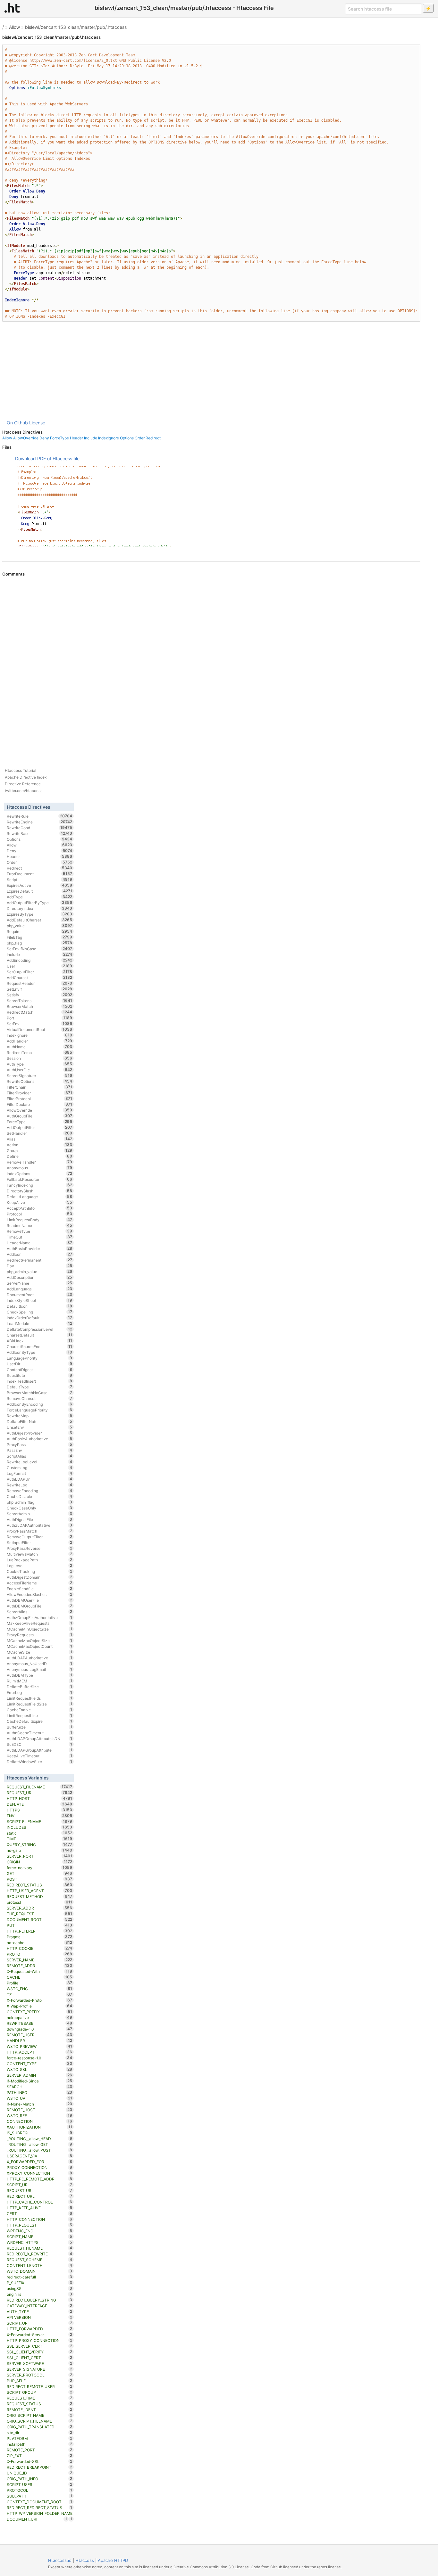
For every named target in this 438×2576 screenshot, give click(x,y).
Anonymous (40, 1168)
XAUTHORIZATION (40, 2127)
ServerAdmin (40, 1514)
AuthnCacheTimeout (40, 1733)
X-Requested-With (40, 1971)
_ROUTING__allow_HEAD (40, 2138)
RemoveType (40, 1231)
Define (40, 1156)
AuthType (40, 1064)
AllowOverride (26, 438)
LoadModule (40, 1323)
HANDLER (40, 2040)
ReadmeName (40, 1225)
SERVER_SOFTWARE (40, 2363)
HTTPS (40, 1810)
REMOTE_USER (40, 2035)
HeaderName (40, 1243)
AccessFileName (40, 1583)
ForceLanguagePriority (40, 1410)
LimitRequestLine (40, 1715)
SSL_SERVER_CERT (40, 2346)
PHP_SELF (40, 2381)
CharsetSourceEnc (40, 1346)
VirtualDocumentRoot (40, 1029)
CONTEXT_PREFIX (40, 2012)
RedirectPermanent (40, 1260)
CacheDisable (40, 1496)
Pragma (40, 1937)
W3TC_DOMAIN (40, 2271)
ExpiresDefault (40, 891)
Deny (44, 438)
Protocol (40, 1214)
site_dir (40, 2433)
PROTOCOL (40, 2490)
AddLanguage (40, 1289)
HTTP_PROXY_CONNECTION (40, 2340)
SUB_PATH (40, 2496)
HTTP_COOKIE (40, 1948)
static (40, 1833)
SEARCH (40, 2087)
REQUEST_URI (40, 1793)
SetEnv (40, 1024)
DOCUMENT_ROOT (40, 1919)
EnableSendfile (40, 1589)
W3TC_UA (40, 2098)
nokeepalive (40, 2017)
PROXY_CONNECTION (40, 2167)
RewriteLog (40, 1485)
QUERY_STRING (40, 1844)
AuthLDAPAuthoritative (40, 1658)
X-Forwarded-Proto (40, 2000)
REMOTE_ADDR (40, 1966)
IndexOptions (40, 1174)
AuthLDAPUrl (40, 1479)
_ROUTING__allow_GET (40, 2144)
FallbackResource (40, 1179)
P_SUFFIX (40, 2283)
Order (140, 438)
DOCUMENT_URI (37, 2519)
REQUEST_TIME (40, 2398)
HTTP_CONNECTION (40, 2219)
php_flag (40, 943)
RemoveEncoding (40, 1491)
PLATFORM (40, 2438)
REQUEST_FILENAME (40, 1787)
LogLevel (40, 1566)
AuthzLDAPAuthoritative (40, 1525)
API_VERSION (40, 2317)
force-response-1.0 (40, 2058)
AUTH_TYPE (40, 2311)
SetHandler (40, 1133)
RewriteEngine (40, 822)
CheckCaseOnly (40, 1508)
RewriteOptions (40, 1081)
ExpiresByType (40, 914)
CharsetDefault (40, 1335)
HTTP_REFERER (40, 1931)
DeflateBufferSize (40, 1687)
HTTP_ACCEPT (40, 2052)
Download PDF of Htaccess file (47, 458)
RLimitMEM (40, 1681)
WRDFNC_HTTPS (40, 2242)
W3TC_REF (40, 2115)
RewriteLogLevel (40, 1462)
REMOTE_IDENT (40, 2409)
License (37, 423)
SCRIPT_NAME (40, 2237)
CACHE (40, 1977)
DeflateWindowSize (40, 1762)
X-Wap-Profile (40, 2006)
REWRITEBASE (40, 2023)
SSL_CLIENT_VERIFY (40, 2352)
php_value (40, 926)
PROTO (40, 1954)
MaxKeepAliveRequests (40, 1623)
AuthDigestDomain (40, 1577)
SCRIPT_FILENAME (40, 1821)
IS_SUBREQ (40, 2133)
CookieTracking (40, 1571)
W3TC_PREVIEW (40, 2046)
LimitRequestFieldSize (40, 1704)
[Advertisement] (211, 371)
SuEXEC (40, 1744)
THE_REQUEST (40, 1914)
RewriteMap (40, 1416)
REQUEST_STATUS (40, 2404)
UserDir (40, 1364)
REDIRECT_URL (40, 2196)
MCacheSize (40, 1652)
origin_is (40, 2294)
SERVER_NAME (40, 1960)
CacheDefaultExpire (40, 1721)
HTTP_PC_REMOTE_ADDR (40, 2179)
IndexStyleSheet (40, 1300)
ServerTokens (40, 1001)
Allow (14, 27)
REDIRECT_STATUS (40, 1885)
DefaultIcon (40, 1306)
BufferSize (40, 1727)
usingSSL (40, 2288)
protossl (40, 1902)
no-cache (40, 1942)
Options (127, 438)
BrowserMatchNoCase (40, 1393)
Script (40, 879)
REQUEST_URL (40, 2190)
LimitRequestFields (40, 1698)
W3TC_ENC (40, 1989)
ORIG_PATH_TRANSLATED (40, 2427)
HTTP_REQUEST (40, 2225)
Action (40, 1145)
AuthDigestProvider (40, 1433)
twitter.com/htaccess (24, 791)
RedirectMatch (40, 1012)
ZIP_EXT (40, 2456)
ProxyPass (40, 1444)
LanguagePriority (40, 1358)
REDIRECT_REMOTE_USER (40, 2386)
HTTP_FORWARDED (40, 2329)
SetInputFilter (40, 1542)
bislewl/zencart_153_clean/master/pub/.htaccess (76, 27)
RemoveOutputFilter (40, 1537)
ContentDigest (40, 1370)
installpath (40, 2444)
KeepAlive (40, 1202)
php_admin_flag (40, 1502)
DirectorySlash (40, 1191)
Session (40, 1058)
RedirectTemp (40, 1052)
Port (40, 1018)
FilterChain (40, 1087)
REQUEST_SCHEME (40, 2260)
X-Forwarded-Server (40, 2335)
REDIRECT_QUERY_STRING (40, 2300)
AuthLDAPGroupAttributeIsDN (40, 1738)
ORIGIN (40, 1862)
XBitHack (40, 1341)
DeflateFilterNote (40, 1421)
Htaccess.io (60, 2560)
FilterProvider (40, 1093)
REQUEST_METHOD (40, 1896)
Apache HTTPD (113, 2560)
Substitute (40, 1375)
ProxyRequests (40, 1635)
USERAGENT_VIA (40, 2156)
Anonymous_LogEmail (40, 1669)
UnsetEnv (40, 1427)
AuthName (40, 1047)
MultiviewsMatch (40, 1554)
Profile (40, 1983)
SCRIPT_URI (40, 2323)
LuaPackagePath (40, 1560)
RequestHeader (40, 983)
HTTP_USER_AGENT (40, 1891)
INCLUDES (40, 1827)
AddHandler (40, 1041)
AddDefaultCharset (40, 920)
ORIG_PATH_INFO (40, 2479)
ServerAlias (40, 1612)
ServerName (40, 1283)
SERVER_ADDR (40, 1908)
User (40, 966)
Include (91, 438)
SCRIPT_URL (40, 2185)
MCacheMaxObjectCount (40, 1646)
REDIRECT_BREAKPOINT (40, 2467)
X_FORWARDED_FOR (40, 2162)
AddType (40, 897)
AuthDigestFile (40, 1519)
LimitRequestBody (40, 1220)
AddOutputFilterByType (40, 903)
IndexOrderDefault (40, 1318)
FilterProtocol (40, 1099)
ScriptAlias (40, 1456)
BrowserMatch (40, 1006)
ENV (40, 1816)
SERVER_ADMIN (40, 2075)
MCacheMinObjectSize (40, 1629)
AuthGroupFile (40, 1116)
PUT (40, 1925)
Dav (40, 1266)
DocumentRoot (40, 1295)
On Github (17, 423)
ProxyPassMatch (40, 1531)
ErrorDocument (40, 874)
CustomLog (40, 1468)
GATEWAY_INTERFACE (40, 2306)
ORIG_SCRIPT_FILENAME (40, 2421)
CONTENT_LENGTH (40, 2265)
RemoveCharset (40, 1398)
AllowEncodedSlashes (40, 1594)
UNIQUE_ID (40, 2473)
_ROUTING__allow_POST (40, 2150)
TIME (40, 1839)
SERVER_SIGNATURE (40, 2369)
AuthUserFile (40, 1070)
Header (76, 438)
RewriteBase (40, 833)
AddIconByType (40, 1352)
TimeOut (40, 1237)
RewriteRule (40, 816)
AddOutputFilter (40, 1127)
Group (40, 1150)
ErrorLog (40, 1692)
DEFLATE (40, 1804)
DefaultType (40, 1387)
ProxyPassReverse (40, 1548)
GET (40, 1873)
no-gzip (40, 1850)
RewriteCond (40, 828)
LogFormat (40, 1473)
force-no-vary (40, 1868)
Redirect (153, 438)
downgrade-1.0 (40, 2029)
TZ (40, 1994)
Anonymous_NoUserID (40, 1664)
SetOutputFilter (40, 972)
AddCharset (40, 977)
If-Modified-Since (40, 2081)
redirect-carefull (40, 2277)
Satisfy (40, 995)
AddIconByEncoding (40, 1404)
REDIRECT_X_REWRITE (40, 2254)
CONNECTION (40, 2121)
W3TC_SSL (40, 2069)
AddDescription (40, 1277)
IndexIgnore (109, 438)
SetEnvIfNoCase (40, 949)
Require (40, 931)
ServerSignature (40, 1075)
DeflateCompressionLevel (40, 1329)
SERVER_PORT (40, 1856)
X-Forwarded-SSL (40, 2461)
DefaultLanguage (40, 1197)
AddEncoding (40, 960)
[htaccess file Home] (12, 8)
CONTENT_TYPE (40, 2064)
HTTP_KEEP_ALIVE (40, 2208)
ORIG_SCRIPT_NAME (40, 2415)
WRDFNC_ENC (40, 2231)
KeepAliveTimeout (40, 1756)
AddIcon (40, 1254)
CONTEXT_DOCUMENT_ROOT (40, 2502)
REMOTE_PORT (40, 2450)
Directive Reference (23, 784)
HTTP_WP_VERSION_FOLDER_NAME (40, 2514)
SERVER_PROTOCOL (40, 2375)
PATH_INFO (40, 2092)
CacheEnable (40, 1710)
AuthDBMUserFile (40, 1600)
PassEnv (40, 1450)
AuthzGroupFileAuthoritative (40, 1617)
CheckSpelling (40, 1312)
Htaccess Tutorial (21, 770)
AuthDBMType (40, 1675)
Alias (40, 1139)
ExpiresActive (40, 885)
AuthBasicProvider (40, 1248)
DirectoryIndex (40, 908)
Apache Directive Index (26, 777)
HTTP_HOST (40, 1798)
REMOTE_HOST (40, 2110)
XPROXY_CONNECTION (40, 2173)
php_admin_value (40, 1272)
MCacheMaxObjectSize (40, 1640)
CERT (40, 2213)
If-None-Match (40, 2104)
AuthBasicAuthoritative (40, 1439)
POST (40, 1879)
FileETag (40, 937)
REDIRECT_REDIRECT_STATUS (40, 2507)
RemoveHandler (40, 1162)
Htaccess (85, 2560)
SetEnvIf (40, 989)
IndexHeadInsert (40, 1381)
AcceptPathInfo (40, 1208)
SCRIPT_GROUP (40, 2392)
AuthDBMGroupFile (40, 1606)
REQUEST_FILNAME (40, 2248)
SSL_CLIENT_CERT (40, 2358)
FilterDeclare (40, 1104)
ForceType (59, 438)
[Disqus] (211, 664)
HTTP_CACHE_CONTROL (40, 2202)
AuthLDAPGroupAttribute (40, 1750)
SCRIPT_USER (40, 2484)
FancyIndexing (40, 1185)
